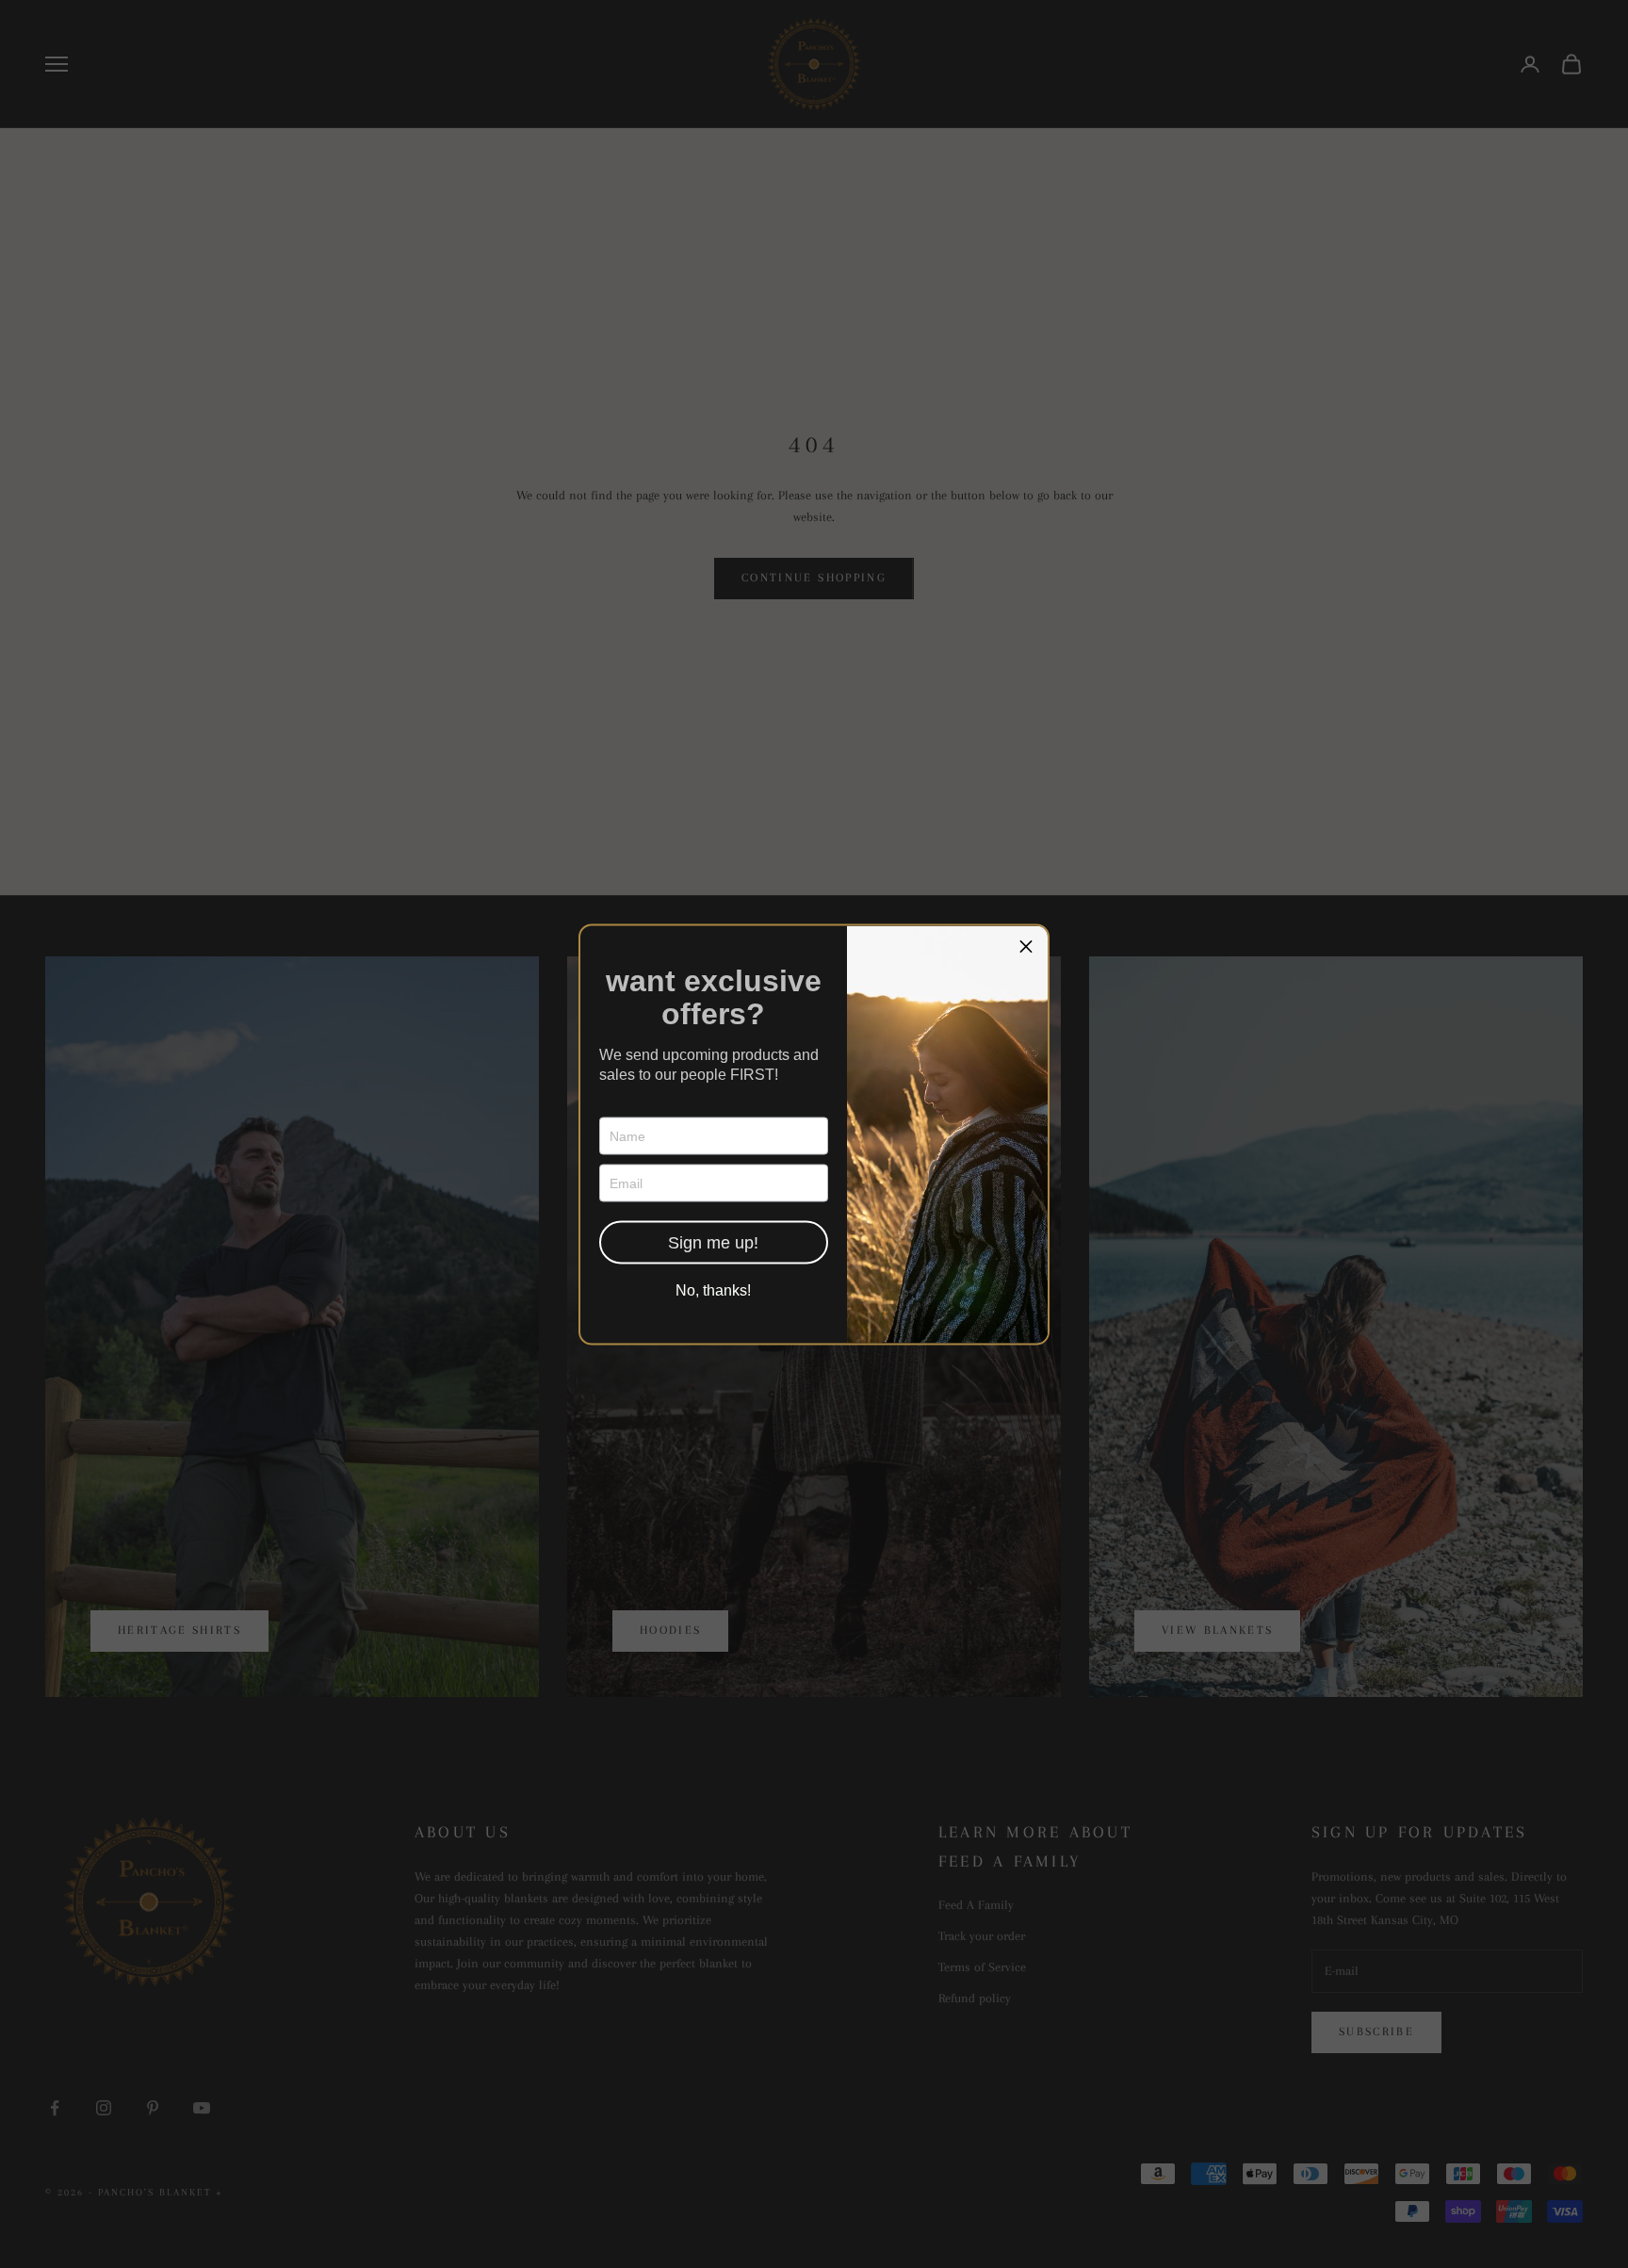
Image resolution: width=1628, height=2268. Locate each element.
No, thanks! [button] (713, 1290)
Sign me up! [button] (713, 1242)
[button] (1026, 947)
